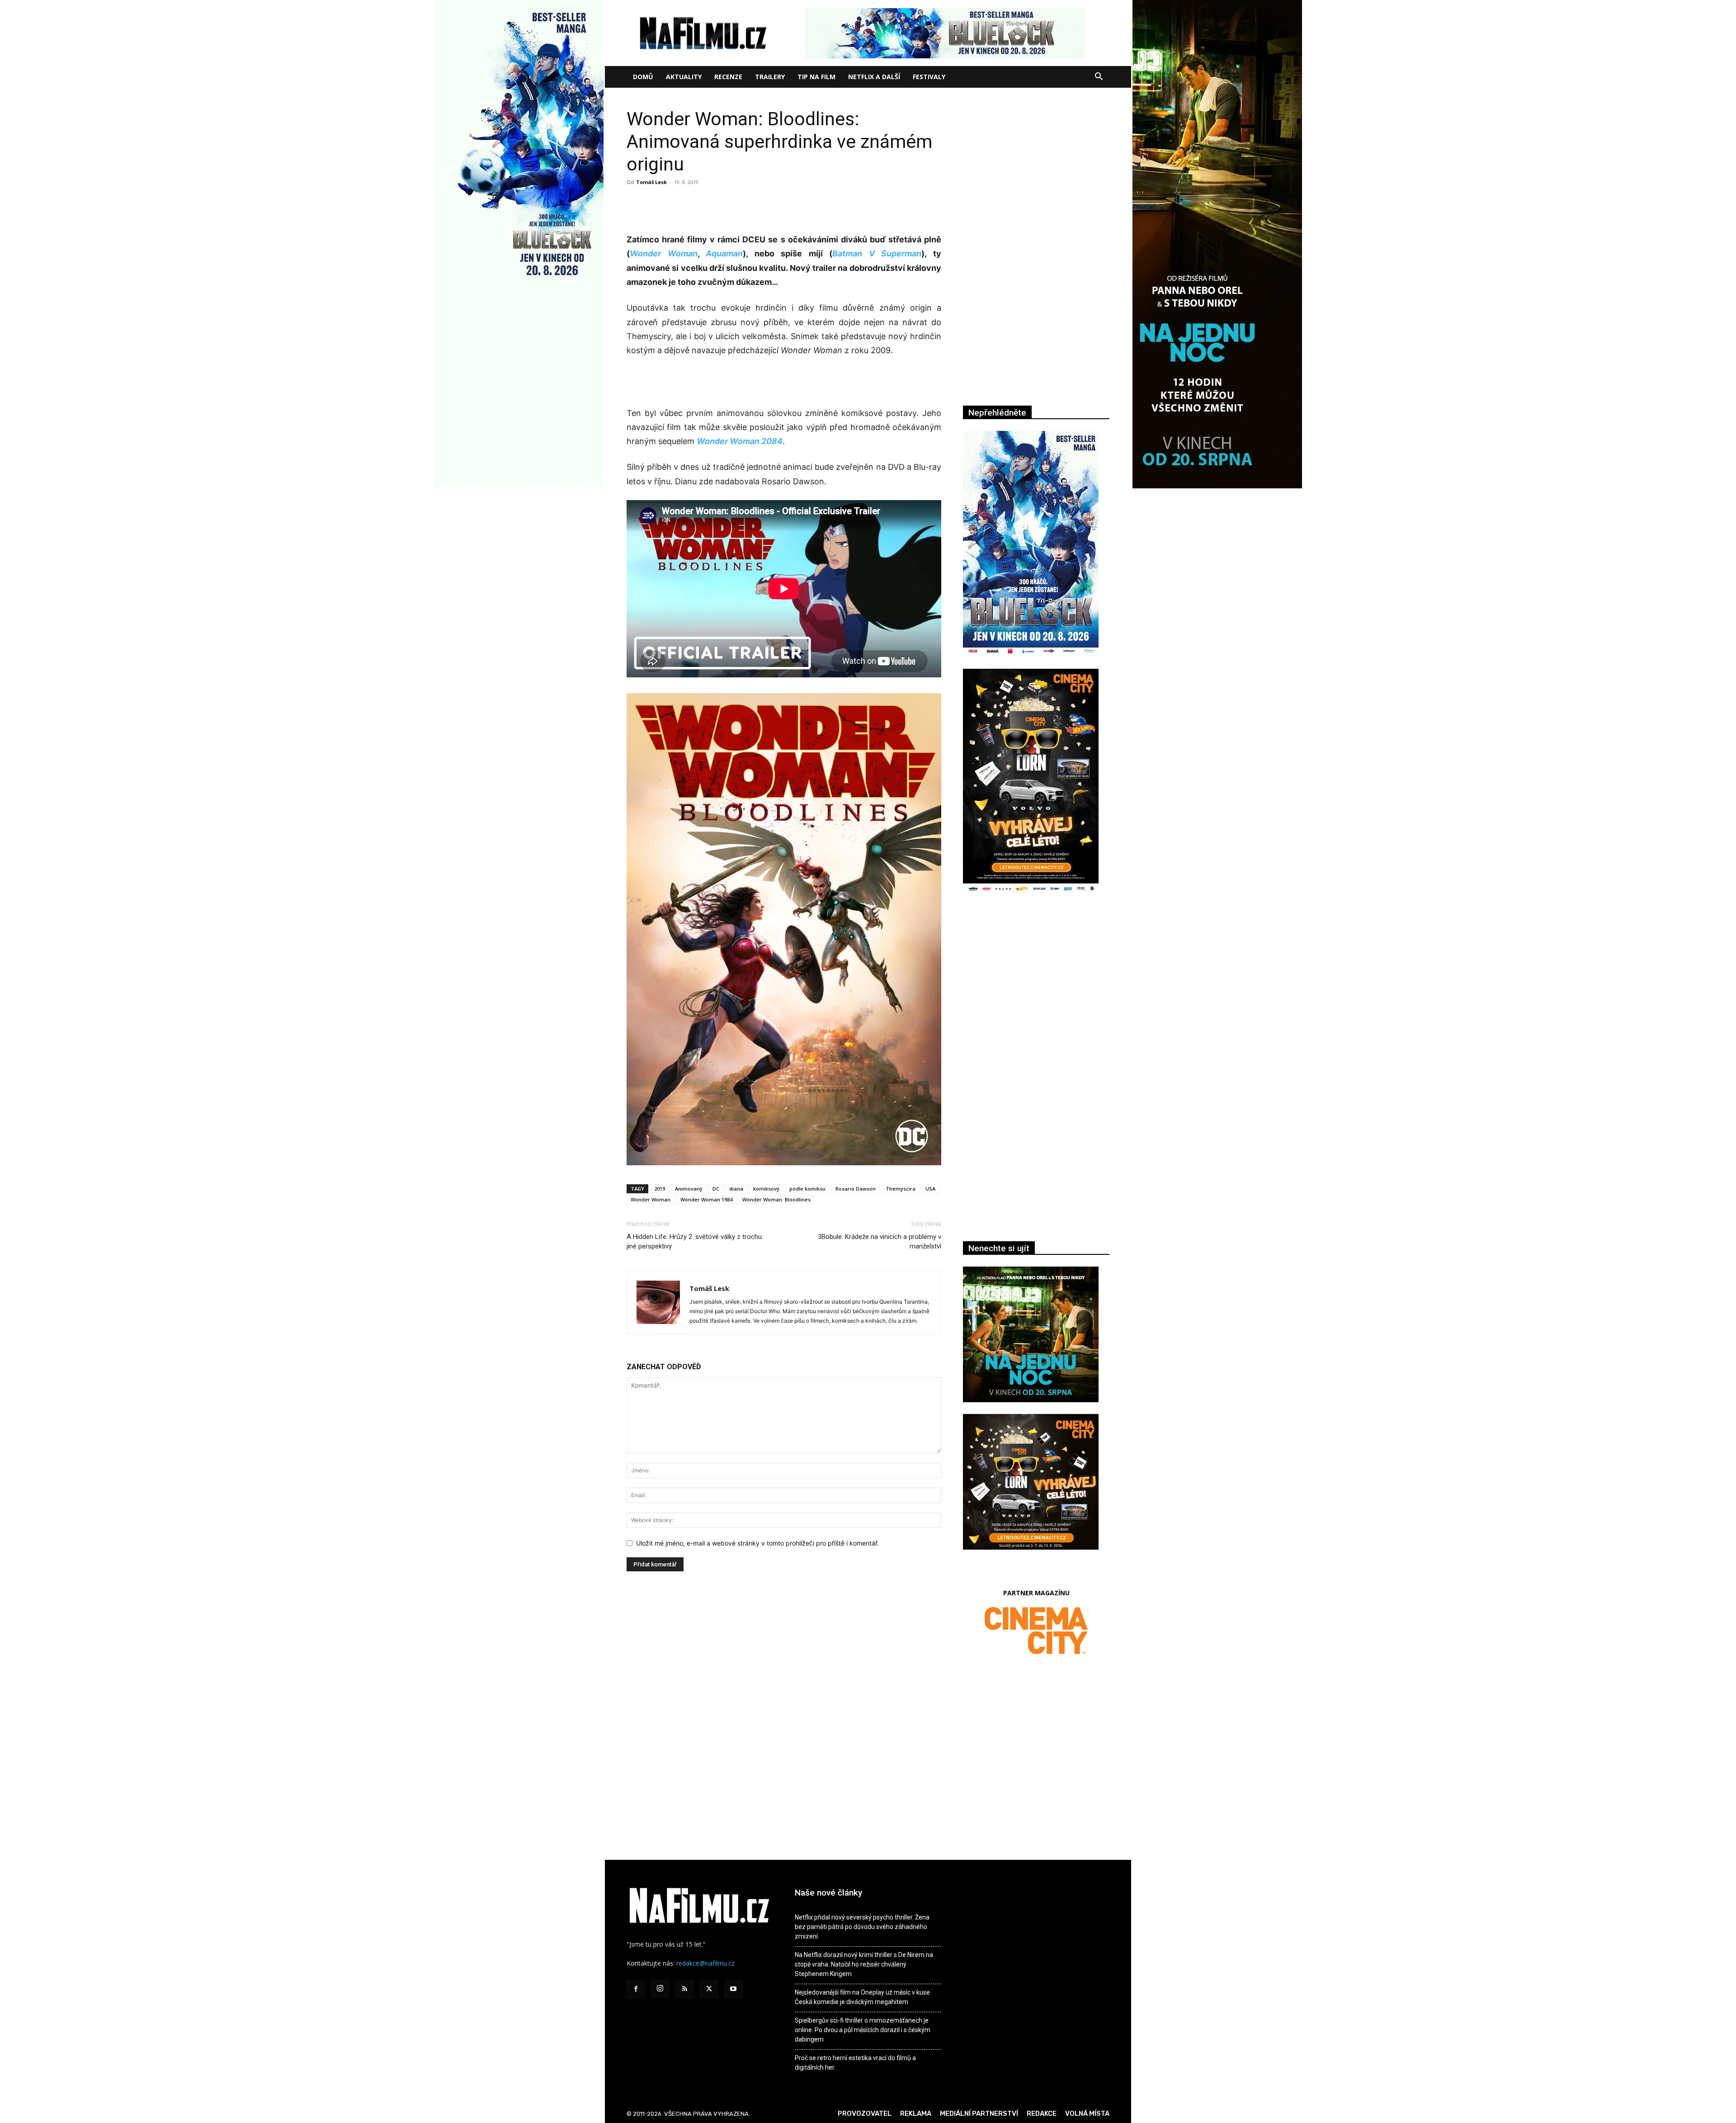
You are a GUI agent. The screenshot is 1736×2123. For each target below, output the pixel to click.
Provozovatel (865, 2114)
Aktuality (684, 77)
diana (736, 1189)
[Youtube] (733, 1989)
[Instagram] (660, 1989)
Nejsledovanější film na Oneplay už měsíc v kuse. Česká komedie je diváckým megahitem (863, 1997)
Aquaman (724, 253)
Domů (643, 77)
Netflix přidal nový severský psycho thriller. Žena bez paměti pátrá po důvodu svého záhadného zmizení (862, 1927)
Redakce (1042, 2114)
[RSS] (684, 1989)
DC (716, 1189)
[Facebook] (636, 1989)
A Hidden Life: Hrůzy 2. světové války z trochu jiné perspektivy (694, 1241)
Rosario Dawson (856, 1189)
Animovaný (689, 1189)
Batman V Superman (877, 253)
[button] (1099, 78)
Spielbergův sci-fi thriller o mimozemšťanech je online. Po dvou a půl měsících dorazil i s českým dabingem (863, 2030)
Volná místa (1087, 2114)
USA (930, 1189)
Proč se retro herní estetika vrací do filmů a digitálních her (855, 2063)
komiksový (766, 1189)
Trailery (770, 77)
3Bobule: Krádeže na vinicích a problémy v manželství (880, 1241)
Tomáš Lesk (651, 182)
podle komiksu (807, 1189)
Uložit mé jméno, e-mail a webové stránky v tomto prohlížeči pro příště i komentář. (757, 1543)
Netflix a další (874, 77)
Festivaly (929, 77)
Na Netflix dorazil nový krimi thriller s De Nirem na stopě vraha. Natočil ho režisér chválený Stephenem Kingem (864, 1964)
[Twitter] (709, 1989)
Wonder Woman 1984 (706, 1199)
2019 (660, 1189)
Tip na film (816, 77)
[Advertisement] (784, 209)
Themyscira (901, 1189)
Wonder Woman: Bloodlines (776, 1199)
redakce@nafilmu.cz (705, 1963)
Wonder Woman (664, 253)
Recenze (728, 77)
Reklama (916, 2114)
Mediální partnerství (979, 2114)
